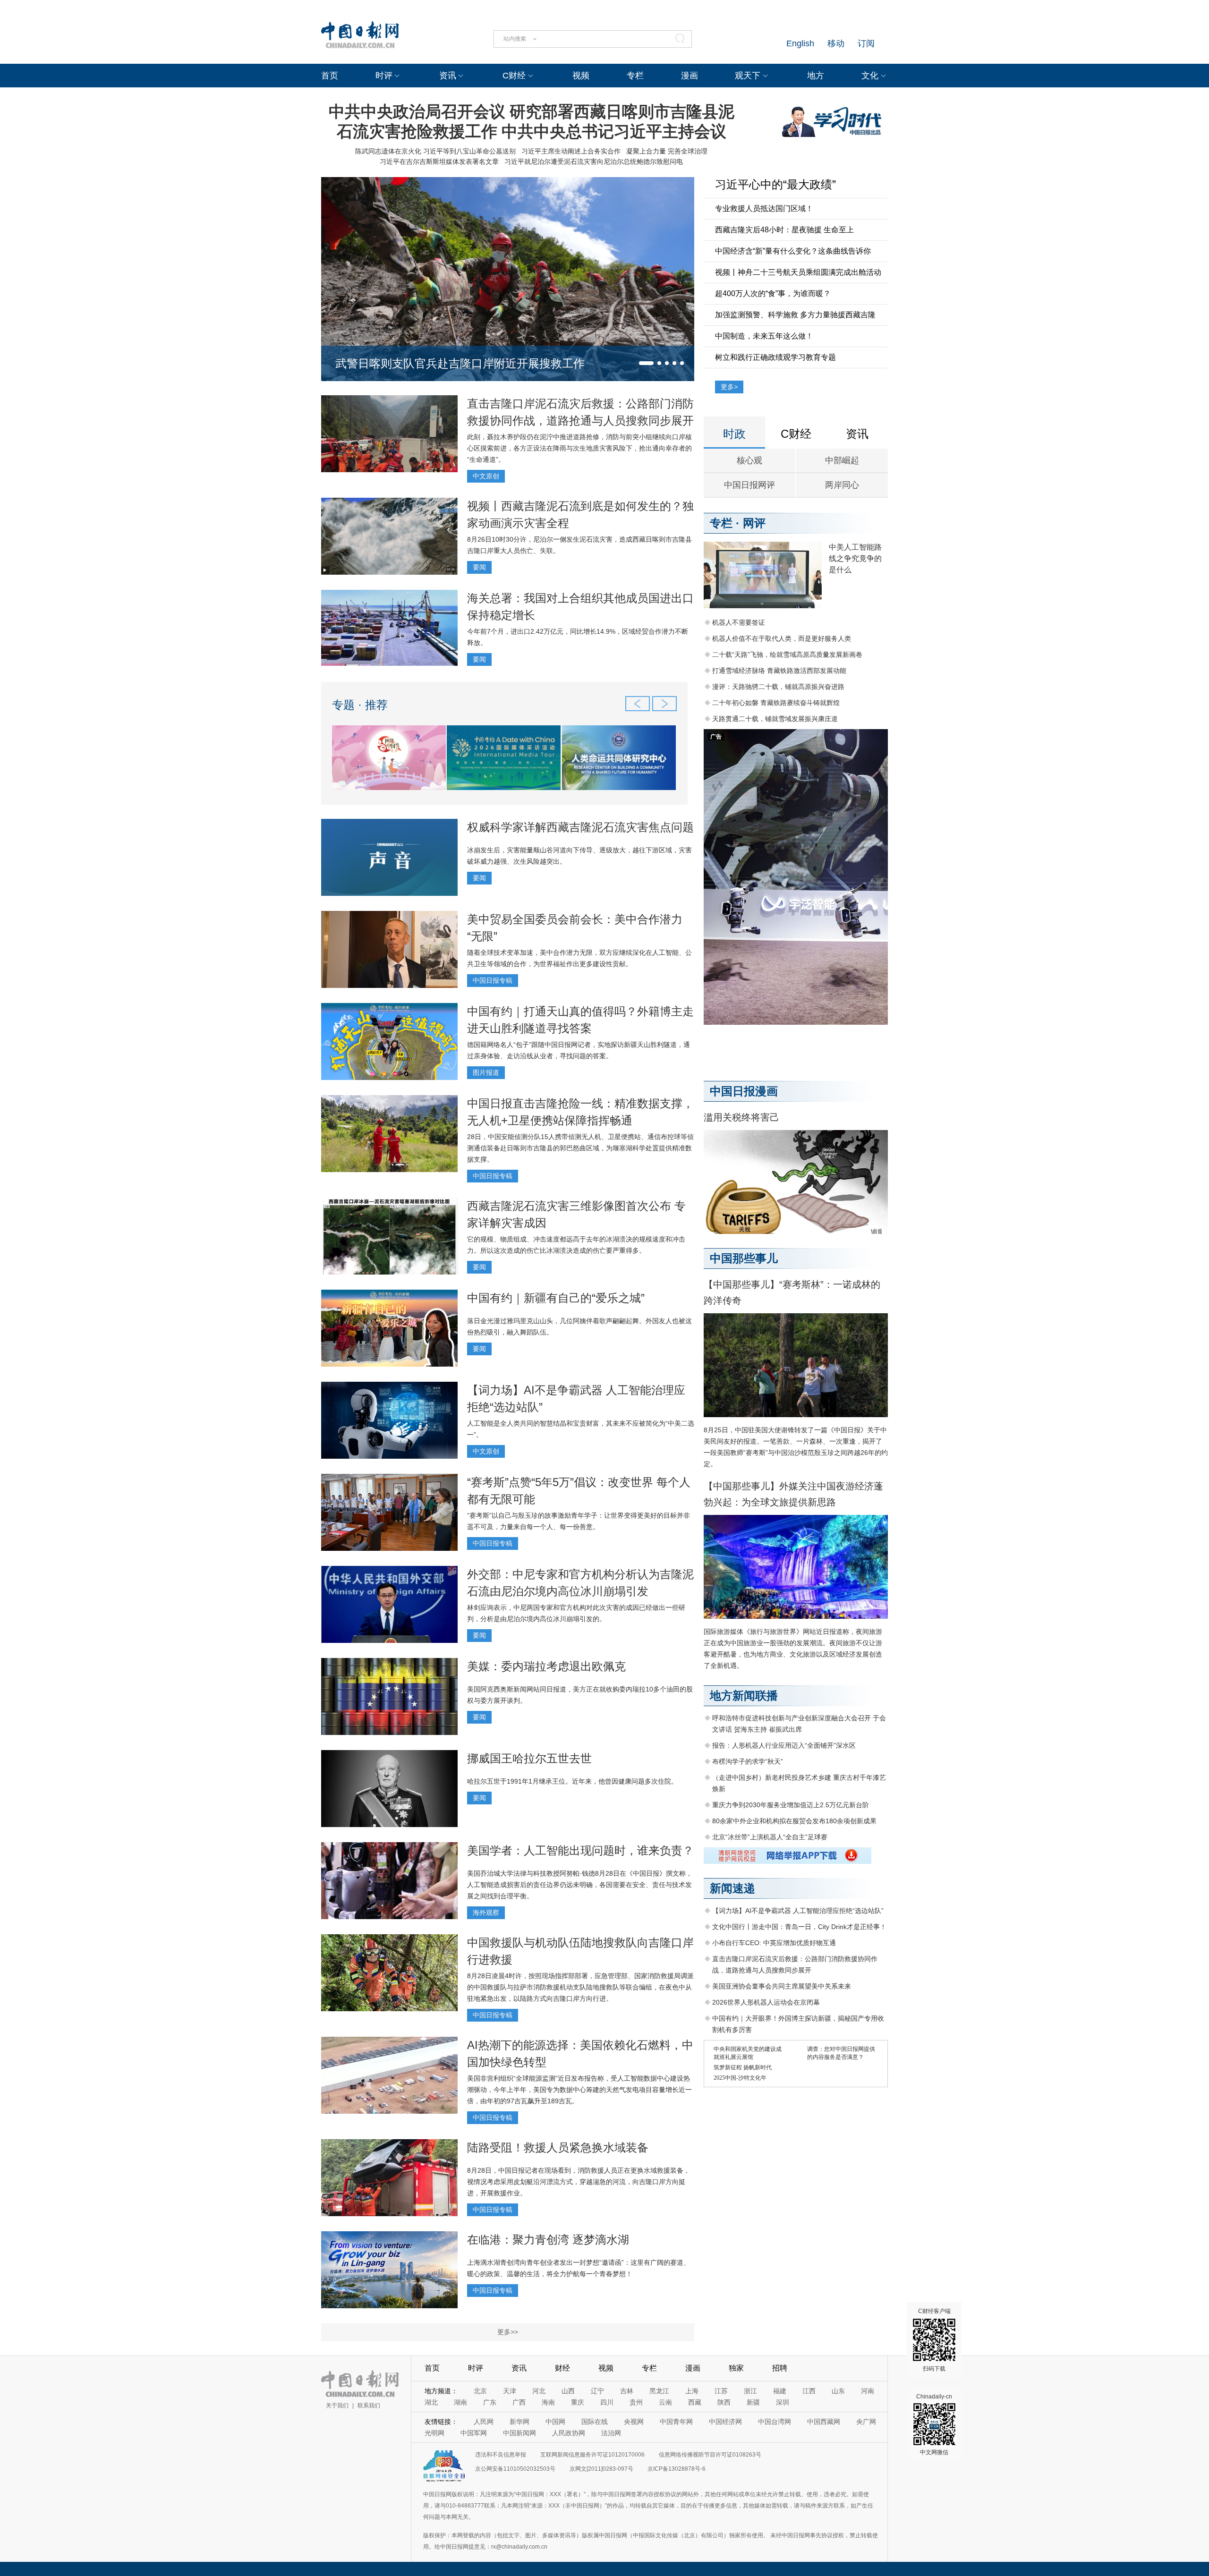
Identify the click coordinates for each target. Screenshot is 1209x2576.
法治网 (611, 2433)
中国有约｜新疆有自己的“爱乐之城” (556, 1298)
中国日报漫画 (744, 1091)
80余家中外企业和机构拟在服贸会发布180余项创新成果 (794, 1821)
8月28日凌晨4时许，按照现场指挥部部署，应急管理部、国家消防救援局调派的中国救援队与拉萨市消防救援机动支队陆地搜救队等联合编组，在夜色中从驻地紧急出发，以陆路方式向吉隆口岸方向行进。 (580, 1987)
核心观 (749, 460)
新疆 (753, 2402)
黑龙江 (659, 2391)
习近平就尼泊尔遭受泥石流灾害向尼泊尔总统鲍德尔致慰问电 (594, 162)
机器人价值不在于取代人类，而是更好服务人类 (782, 638)
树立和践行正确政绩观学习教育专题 (775, 357)
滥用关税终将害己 (741, 1117)
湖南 (460, 2402)
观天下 (748, 76)
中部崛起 (842, 460)
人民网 (484, 2422)
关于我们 (337, 2406)
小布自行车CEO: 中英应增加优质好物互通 (774, 1943)
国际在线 (595, 2422)
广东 (490, 2402)
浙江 (750, 2391)
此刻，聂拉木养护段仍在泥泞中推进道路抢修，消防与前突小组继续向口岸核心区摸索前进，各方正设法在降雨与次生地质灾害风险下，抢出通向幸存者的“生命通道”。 (579, 448)
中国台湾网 (775, 2422)
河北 (539, 2391)
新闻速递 (732, 1888)
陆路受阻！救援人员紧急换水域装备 (558, 2147)
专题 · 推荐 (360, 705)
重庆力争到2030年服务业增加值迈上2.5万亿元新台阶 (791, 1805)
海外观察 (486, 1913)
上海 (692, 2391)
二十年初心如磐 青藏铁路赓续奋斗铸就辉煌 (776, 703)
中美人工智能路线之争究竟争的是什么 (855, 558)
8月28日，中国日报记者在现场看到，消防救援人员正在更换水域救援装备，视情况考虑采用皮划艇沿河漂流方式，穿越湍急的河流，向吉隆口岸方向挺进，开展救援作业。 (579, 2182)
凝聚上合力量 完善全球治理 (667, 151)
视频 (581, 76)
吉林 (627, 2391)
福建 (780, 2391)
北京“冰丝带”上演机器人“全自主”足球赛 (770, 1837)
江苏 (721, 2391)
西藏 (695, 2402)
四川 (607, 2402)
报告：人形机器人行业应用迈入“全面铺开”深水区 (784, 1745)
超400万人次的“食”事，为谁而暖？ (773, 293)
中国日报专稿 (493, 980)
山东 (838, 2391)
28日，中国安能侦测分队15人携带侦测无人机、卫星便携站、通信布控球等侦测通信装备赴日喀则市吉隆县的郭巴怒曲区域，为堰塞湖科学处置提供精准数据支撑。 (580, 1148)
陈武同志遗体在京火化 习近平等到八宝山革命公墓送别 (435, 151)
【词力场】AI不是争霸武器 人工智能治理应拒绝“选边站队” (798, 1911)
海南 (548, 2402)
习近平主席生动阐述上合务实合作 (571, 151)
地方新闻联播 (744, 1696)
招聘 (780, 2368)
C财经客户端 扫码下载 (934, 2340)
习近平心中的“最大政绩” (775, 184)
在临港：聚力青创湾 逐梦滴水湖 (548, 2240)
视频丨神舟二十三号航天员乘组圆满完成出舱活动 (798, 272)
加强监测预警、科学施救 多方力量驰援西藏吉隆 (795, 315)
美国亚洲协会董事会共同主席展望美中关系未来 (782, 1986)
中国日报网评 (749, 485)
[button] (646, 363)
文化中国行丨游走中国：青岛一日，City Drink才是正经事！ (799, 1927)
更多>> (508, 2332)
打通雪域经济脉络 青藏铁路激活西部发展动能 (779, 671)
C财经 (514, 76)
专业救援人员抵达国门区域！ (764, 208)
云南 (665, 2402)
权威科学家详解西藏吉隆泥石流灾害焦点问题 (580, 827)
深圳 (783, 2402)
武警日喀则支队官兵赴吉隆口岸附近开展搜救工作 (460, 363)
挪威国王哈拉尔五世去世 (529, 1758)
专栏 (635, 76)
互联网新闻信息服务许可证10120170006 (592, 2455)
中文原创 (486, 476)
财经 (562, 2368)
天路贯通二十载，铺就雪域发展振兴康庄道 (775, 719)
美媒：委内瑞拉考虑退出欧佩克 (546, 1666)
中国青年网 (676, 2422)
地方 (816, 76)
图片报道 (486, 1072)
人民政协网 (569, 2433)
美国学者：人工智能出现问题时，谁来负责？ (580, 1850)
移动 (836, 43)
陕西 (724, 2402)
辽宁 (597, 2391)
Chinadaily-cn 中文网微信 (934, 2424)
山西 (568, 2391)
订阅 (866, 43)
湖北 (431, 2402)
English (800, 43)
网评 (754, 523)
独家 (736, 2368)
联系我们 (369, 2406)
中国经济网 (725, 2422)
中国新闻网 (519, 2433)
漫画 (690, 76)
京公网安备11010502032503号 (515, 2469)
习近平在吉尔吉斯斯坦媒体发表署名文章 (439, 162)
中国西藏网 (824, 2422)
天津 (510, 2391)
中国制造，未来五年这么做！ (764, 336)
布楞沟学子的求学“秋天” (748, 1761)
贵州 (636, 2402)
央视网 (634, 2422)
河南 (868, 2391)
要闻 (479, 567)
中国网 (555, 2422)
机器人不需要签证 (739, 622)
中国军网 (474, 2433)
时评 (384, 76)
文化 (870, 76)
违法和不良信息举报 (501, 2455)
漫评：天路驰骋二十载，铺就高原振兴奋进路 (778, 687)
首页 (330, 76)
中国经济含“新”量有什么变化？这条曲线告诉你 (793, 251)
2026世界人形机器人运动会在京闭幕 (766, 2002)
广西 (519, 2402)
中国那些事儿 (744, 1258)
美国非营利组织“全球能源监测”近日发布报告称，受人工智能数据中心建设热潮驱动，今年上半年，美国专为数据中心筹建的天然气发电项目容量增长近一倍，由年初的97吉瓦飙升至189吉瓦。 (579, 2090)
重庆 (578, 2402)
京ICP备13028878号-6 (677, 2469)
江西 (809, 2391)
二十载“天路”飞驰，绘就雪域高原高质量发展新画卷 (787, 655)
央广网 (866, 2422)
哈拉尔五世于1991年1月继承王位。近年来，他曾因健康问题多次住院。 (572, 1781)
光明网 (434, 2433)
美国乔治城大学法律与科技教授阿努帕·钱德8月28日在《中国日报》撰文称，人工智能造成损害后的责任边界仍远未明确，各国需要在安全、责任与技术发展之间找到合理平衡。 (580, 1885)
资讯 (448, 76)
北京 (480, 2391)
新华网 (519, 2422)
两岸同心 (842, 485)
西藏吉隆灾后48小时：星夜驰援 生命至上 (784, 230)
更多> (729, 387)
